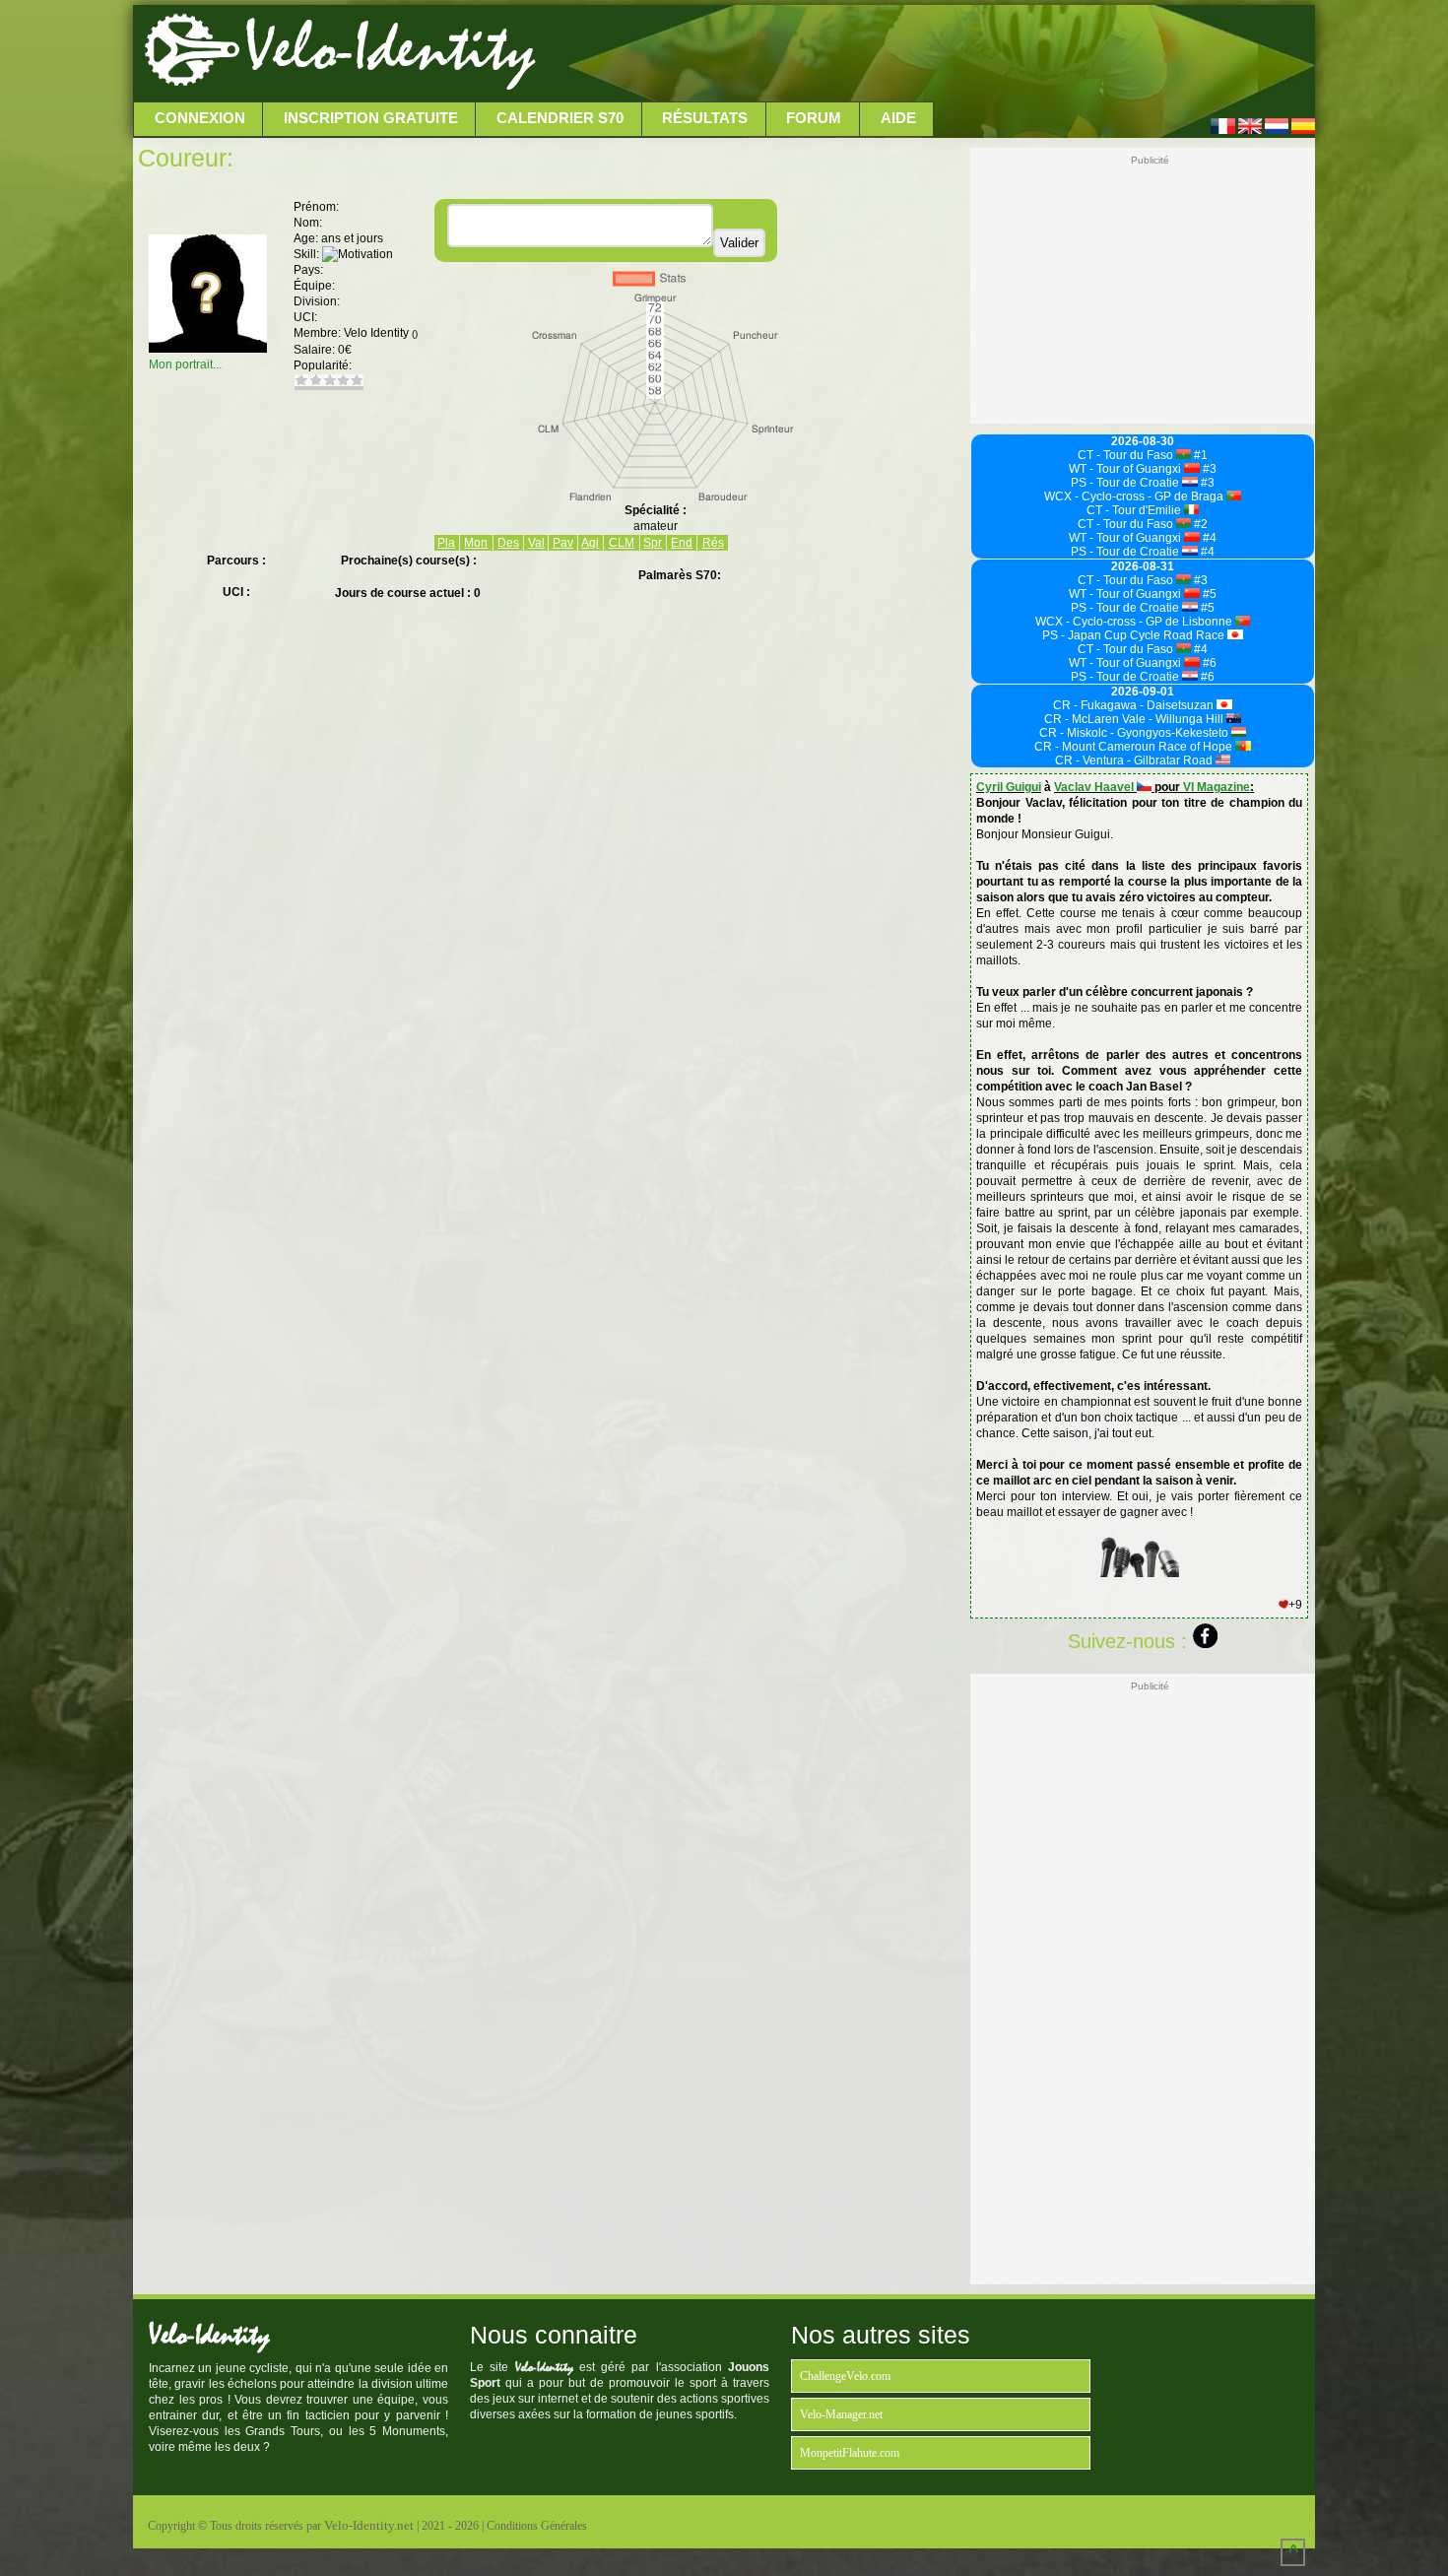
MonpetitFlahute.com (850, 2453)
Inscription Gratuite (371, 118)
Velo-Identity (390, 49)
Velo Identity (381, 333)
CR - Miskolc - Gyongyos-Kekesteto (1135, 733)
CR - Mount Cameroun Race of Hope (1135, 747)
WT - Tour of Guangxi (1126, 469)
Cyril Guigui (1009, 787)
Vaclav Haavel (1095, 787)
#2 (1199, 524)
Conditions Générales (537, 2526)
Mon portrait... (185, 364)
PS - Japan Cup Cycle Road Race (1135, 635)
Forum (814, 118)
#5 (1208, 594)
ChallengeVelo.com (845, 2376)
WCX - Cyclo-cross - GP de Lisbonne (1135, 622)
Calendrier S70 (560, 118)
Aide (898, 118)
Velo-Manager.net (841, 2414)
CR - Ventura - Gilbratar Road (1135, 760)
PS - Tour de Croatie (1126, 483)
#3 (1208, 469)
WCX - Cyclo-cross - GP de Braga (1135, 496)
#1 (1199, 455)
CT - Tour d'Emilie (1135, 510)
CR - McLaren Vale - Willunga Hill (1135, 719)
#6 (1208, 663)
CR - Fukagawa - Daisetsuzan (1135, 705)
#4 (1208, 538)
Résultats (705, 118)
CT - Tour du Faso (1127, 455)
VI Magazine (1217, 787)
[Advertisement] (923, 54)
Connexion (200, 118)
